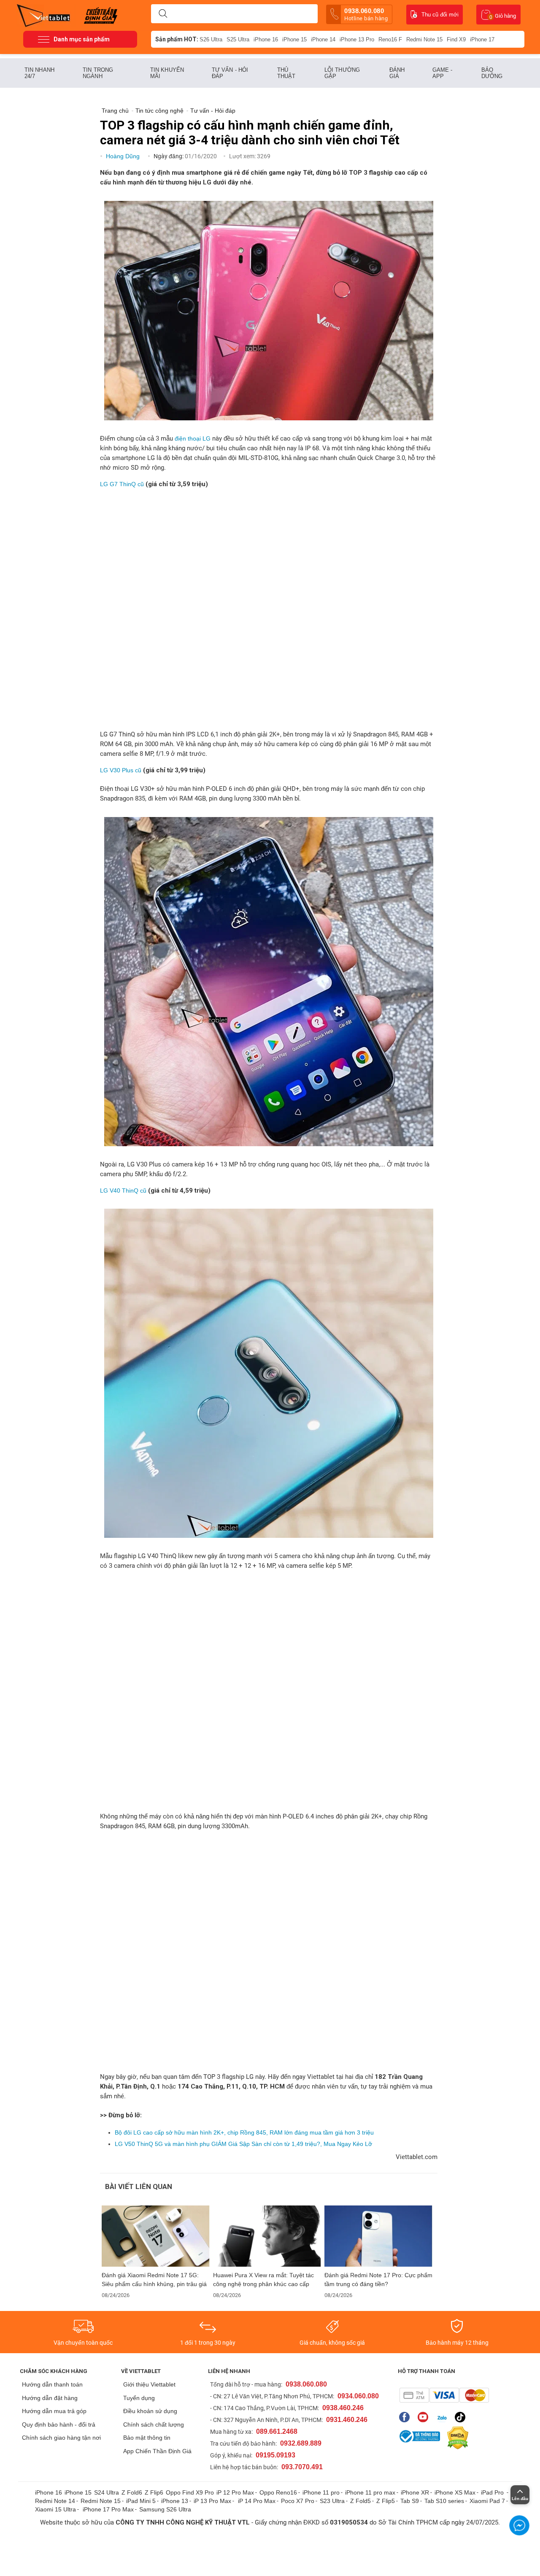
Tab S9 (410, 2501)
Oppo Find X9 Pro (190, 2492)
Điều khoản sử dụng (150, 2411)
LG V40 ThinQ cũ (123, 1191)
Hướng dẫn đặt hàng (50, 2398)
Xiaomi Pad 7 (487, 2501)
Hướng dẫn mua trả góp (54, 2411)
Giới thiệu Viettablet (149, 2384)
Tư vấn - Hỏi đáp (230, 73)
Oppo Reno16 (278, 2492)
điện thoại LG (193, 438)
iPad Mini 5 (141, 2501)
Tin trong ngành (98, 73)
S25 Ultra (238, 39)
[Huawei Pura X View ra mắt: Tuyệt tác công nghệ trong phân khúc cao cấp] (267, 2236)
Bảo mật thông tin (147, 2438)
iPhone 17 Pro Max (108, 2509)
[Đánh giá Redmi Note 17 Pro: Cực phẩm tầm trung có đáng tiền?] (378, 2236)
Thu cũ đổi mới (440, 15)
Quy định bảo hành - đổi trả (59, 2424)
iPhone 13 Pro (357, 39)
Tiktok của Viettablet (462, 2417)
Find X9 (456, 39)
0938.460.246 (343, 2408)
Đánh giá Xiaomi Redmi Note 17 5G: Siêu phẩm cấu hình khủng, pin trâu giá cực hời (154, 2280)
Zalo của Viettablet (444, 2417)
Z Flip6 (154, 2492)
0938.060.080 (366, 14)
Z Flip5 (386, 2501)
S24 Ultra (107, 2492)
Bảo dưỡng (492, 73)
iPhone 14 (323, 39)
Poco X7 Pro (298, 2501)
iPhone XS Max (455, 2492)
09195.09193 (275, 2455)
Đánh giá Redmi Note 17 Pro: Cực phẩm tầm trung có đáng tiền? (378, 2280)
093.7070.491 (302, 2467)
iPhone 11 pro (321, 2492)
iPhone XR (415, 2492)
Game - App (443, 73)
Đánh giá (397, 73)
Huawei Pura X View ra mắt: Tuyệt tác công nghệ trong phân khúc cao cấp (263, 2280)
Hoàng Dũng (124, 156)
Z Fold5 (360, 2501)
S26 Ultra (211, 39)
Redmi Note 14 (55, 2501)
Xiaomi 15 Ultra (55, 2509)
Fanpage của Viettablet (406, 2417)
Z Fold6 (132, 2492)
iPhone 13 (175, 2501)
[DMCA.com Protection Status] (456, 2438)
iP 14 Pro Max (257, 2501)
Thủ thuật (286, 73)
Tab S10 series (444, 2501)
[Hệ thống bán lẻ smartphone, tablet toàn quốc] (46, 15)
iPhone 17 (482, 39)
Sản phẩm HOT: (177, 39)
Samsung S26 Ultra (165, 2509)
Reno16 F (390, 39)
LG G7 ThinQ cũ (122, 484)
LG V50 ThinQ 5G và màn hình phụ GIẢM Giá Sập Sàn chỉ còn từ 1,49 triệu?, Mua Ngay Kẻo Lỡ (243, 2144)
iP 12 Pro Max (235, 2492)
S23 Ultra (332, 2501)
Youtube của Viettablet (425, 2417)
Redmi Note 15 (424, 39)
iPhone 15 (294, 39)
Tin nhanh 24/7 (39, 73)
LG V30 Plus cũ (121, 770)
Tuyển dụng (139, 2398)
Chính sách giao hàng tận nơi (61, 2438)
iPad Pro (493, 2492)
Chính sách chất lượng (154, 2424)
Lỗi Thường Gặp (342, 73)
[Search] (163, 14)
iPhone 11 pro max (370, 2492)
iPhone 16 (266, 39)
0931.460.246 (347, 2420)
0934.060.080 (358, 2396)
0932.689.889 (301, 2443)
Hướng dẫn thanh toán (52, 2384)
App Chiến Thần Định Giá (157, 2451)
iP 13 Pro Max (212, 2501)
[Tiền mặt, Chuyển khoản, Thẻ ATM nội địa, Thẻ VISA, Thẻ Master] (444, 2395)
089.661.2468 (277, 2431)
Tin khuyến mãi (167, 73)
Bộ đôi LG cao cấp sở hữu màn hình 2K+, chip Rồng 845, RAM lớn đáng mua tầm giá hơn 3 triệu (244, 2132)
